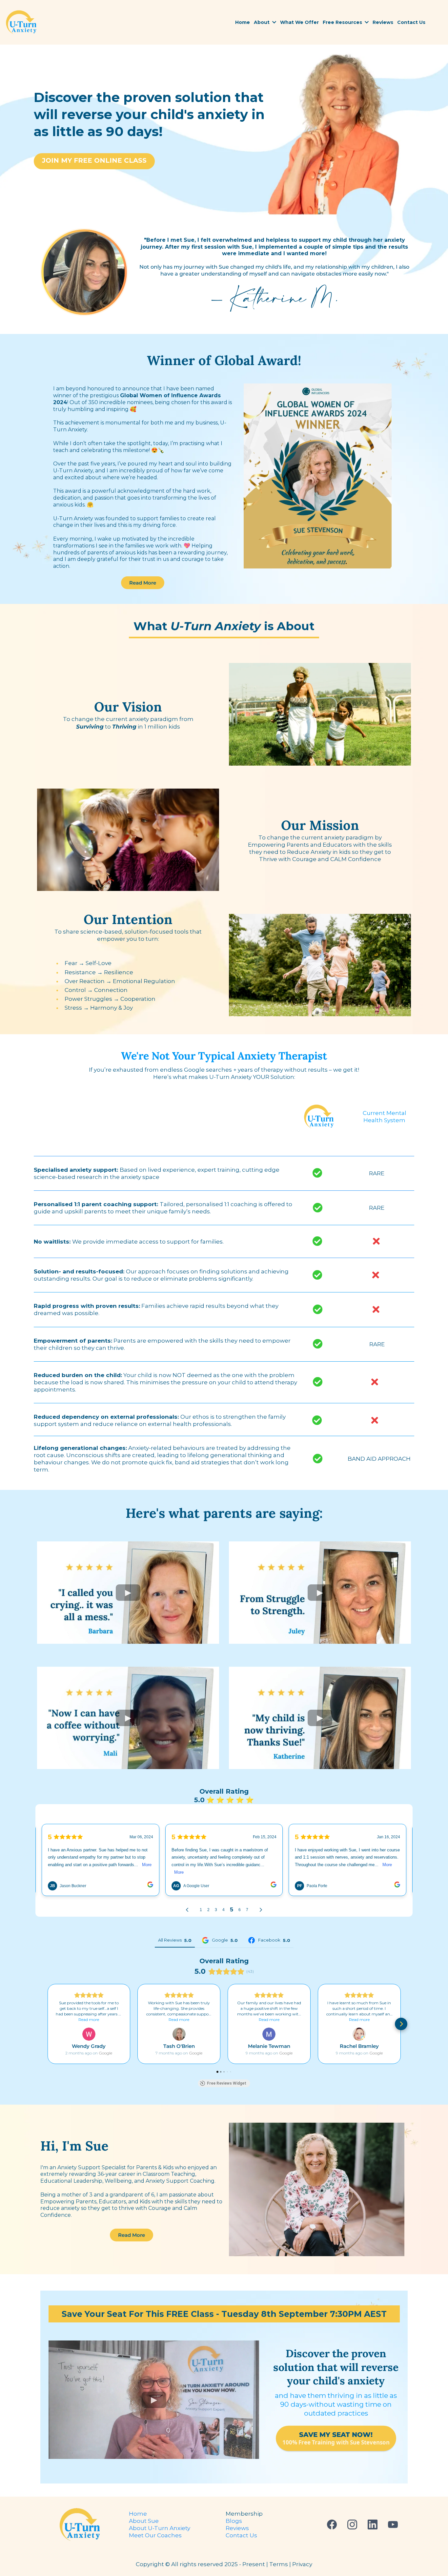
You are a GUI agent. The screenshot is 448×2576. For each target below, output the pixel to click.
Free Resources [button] (343, 22)
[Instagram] (352, 2524)
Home (138, 2514)
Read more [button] (89, 2020)
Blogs (234, 2521)
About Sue (144, 2521)
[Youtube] (393, 2524)
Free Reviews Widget (227, 2083)
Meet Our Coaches (155, 2535)
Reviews (237, 2528)
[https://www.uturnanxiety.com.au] (21, 22)
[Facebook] (332, 2524)
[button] (274, 22)
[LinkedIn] (373, 2524)
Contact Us (241, 2535)
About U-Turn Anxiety (160, 2528)
